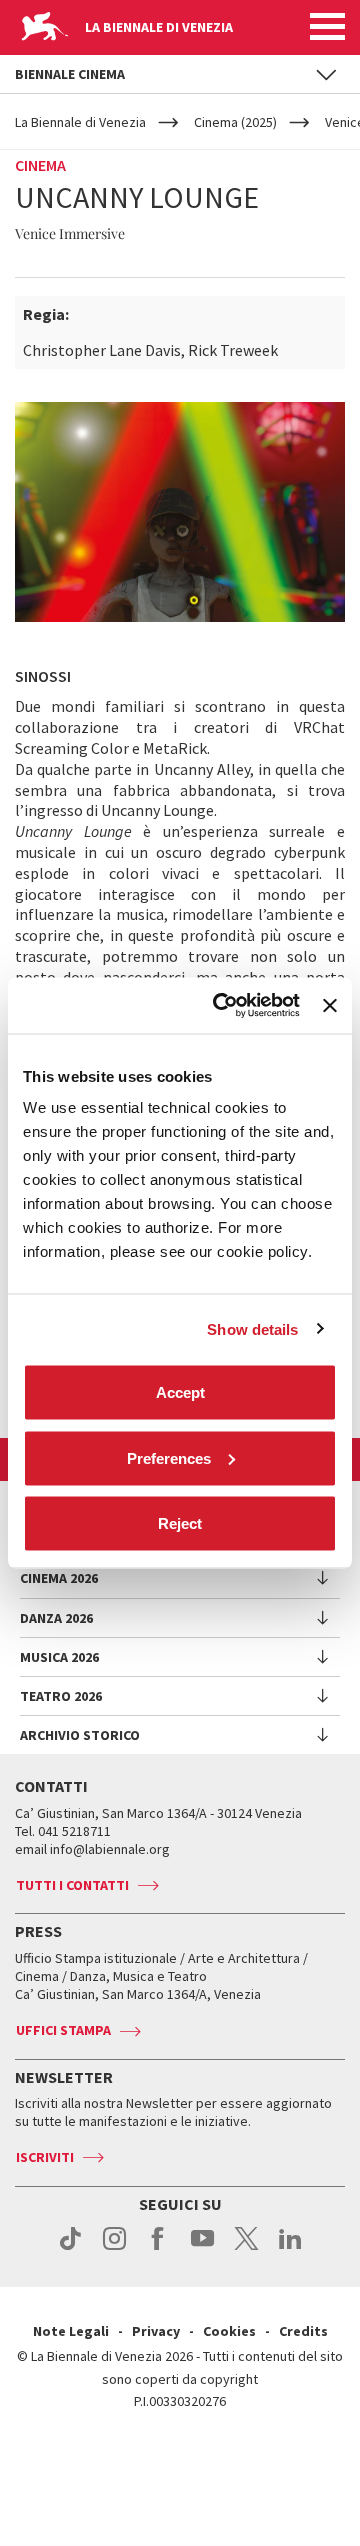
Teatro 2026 (61, 1696)
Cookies (229, 2331)
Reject (180, 1523)
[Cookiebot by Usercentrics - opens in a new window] (222, 1006)
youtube (202, 2249)
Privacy (156, 2331)
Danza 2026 (56, 1618)
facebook (158, 2249)
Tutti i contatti (72, 1885)
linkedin (290, 2249)
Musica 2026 (59, 1657)
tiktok (70, 2249)
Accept (180, 1392)
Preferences (169, 1457)
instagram (114, 2249)
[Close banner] (330, 1005)
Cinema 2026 (59, 1578)
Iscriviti (45, 2157)
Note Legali (71, 2331)
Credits (303, 2331)
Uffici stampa (63, 2030)
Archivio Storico (80, 1735)
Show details (252, 1328)
